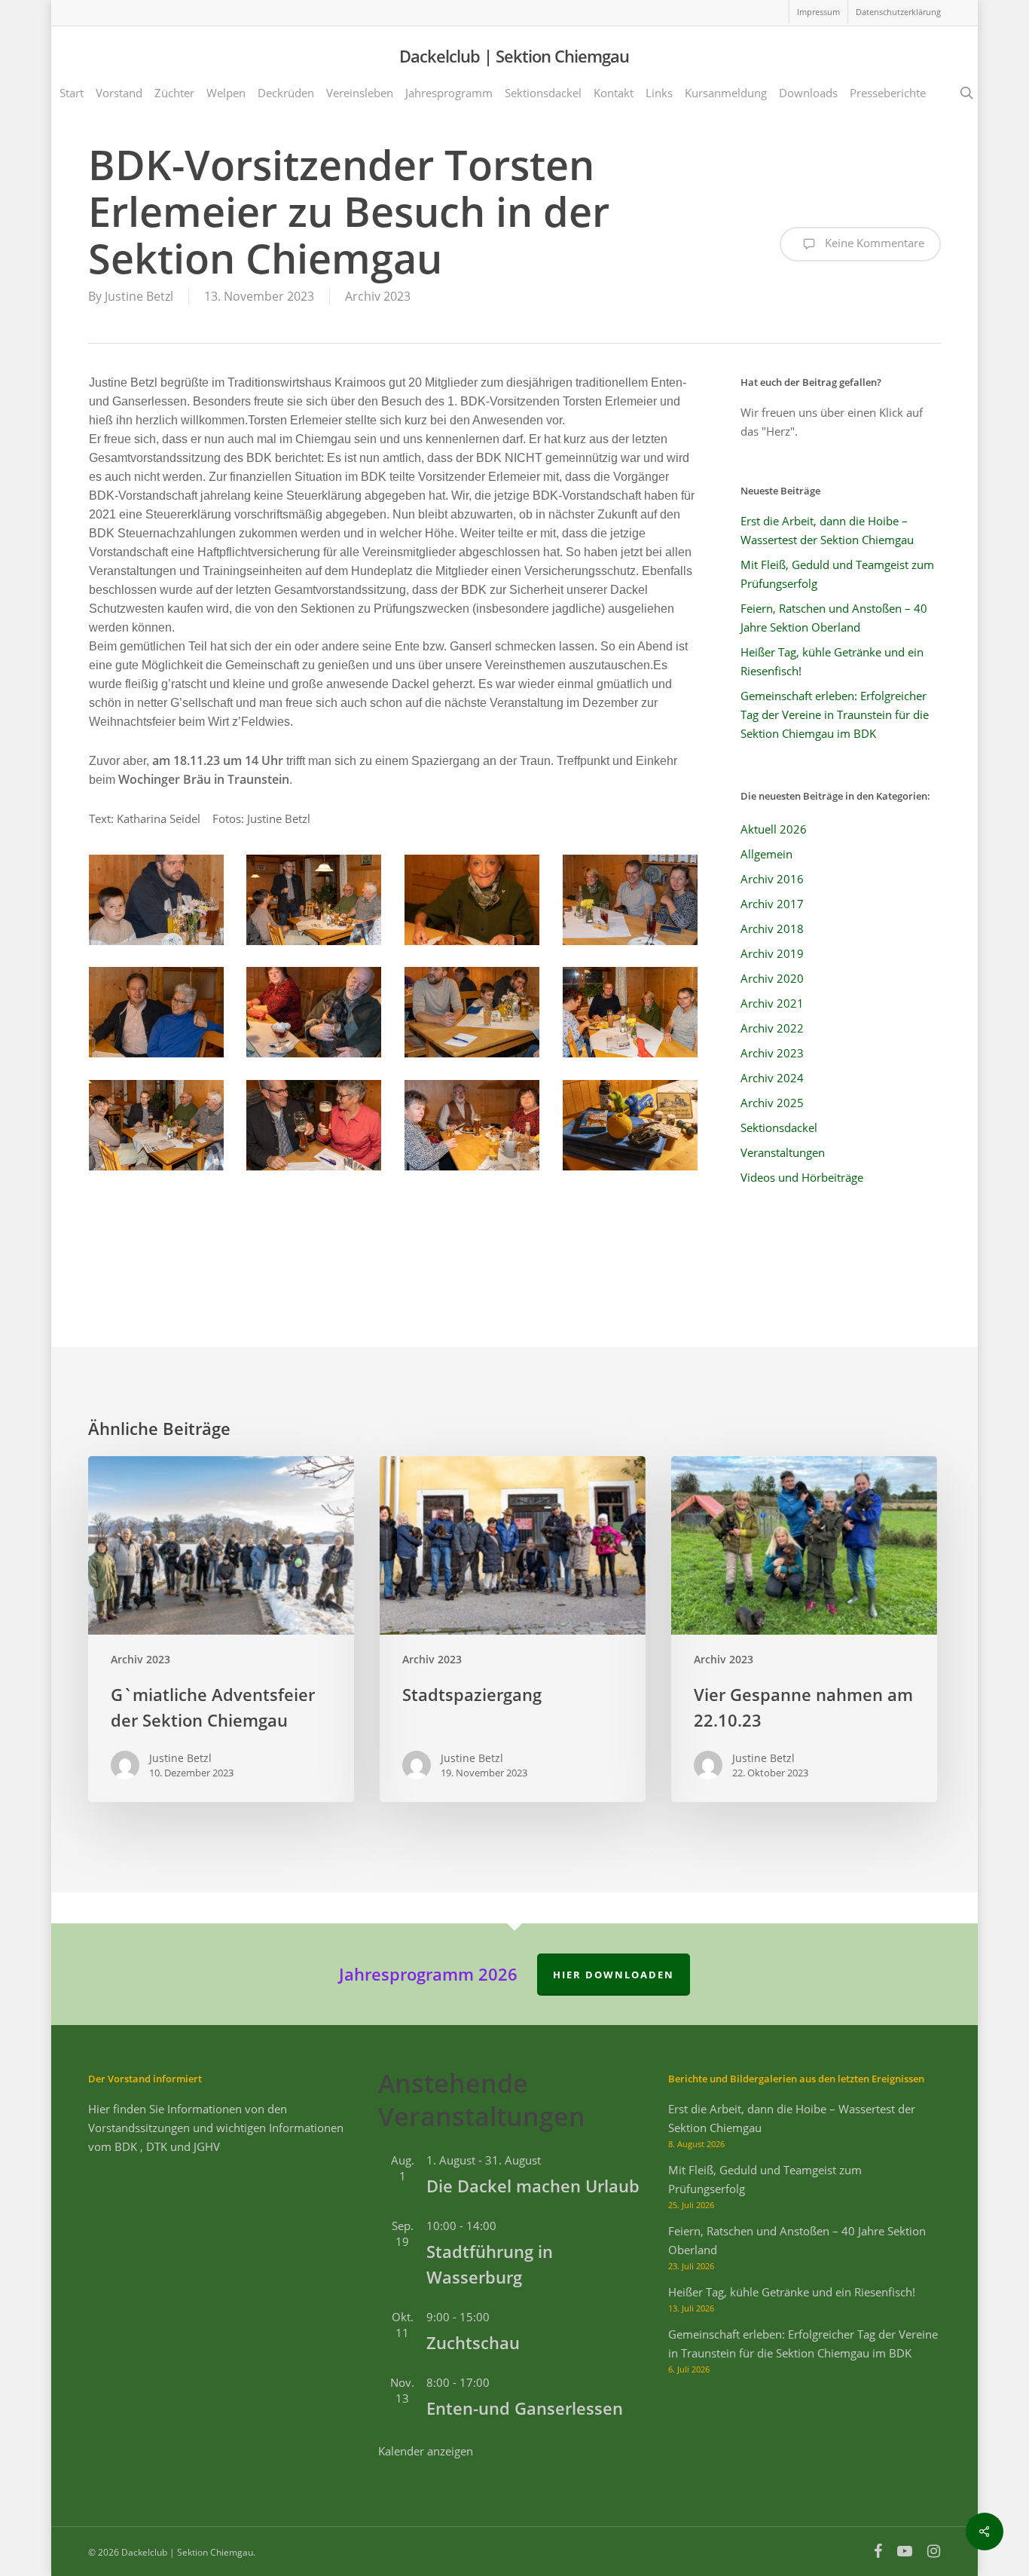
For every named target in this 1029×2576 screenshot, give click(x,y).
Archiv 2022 (772, 1028)
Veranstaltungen (783, 1152)
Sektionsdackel (779, 1127)
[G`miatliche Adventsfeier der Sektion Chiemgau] (221, 1629)
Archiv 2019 (772, 953)
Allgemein (766, 854)
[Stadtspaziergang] (513, 1629)
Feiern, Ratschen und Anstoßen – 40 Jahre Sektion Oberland (834, 618)
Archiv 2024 (772, 1078)
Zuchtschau (473, 2342)
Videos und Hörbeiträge (802, 1177)
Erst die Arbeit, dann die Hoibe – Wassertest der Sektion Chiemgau (827, 530)
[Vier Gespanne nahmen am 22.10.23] (804, 1629)
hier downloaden (614, 1975)
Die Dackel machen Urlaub (533, 2186)
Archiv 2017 (772, 904)
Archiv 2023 (378, 296)
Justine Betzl (139, 296)
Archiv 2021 (772, 1003)
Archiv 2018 (772, 929)
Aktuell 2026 (774, 829)
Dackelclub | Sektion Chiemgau (514, 56)
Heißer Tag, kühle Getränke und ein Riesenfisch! (832, 661)
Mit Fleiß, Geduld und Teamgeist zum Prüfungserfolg (837, 574)
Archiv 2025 (772, 1103)
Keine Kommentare (873, 243)
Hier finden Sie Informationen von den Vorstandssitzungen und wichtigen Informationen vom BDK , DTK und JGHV (216, 2128)
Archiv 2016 (772, 879)
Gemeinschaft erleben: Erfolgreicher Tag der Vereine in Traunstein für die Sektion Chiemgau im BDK (835, 714)
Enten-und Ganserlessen (525, 2408)
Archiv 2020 (772, 978)
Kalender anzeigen (426, 2451)
